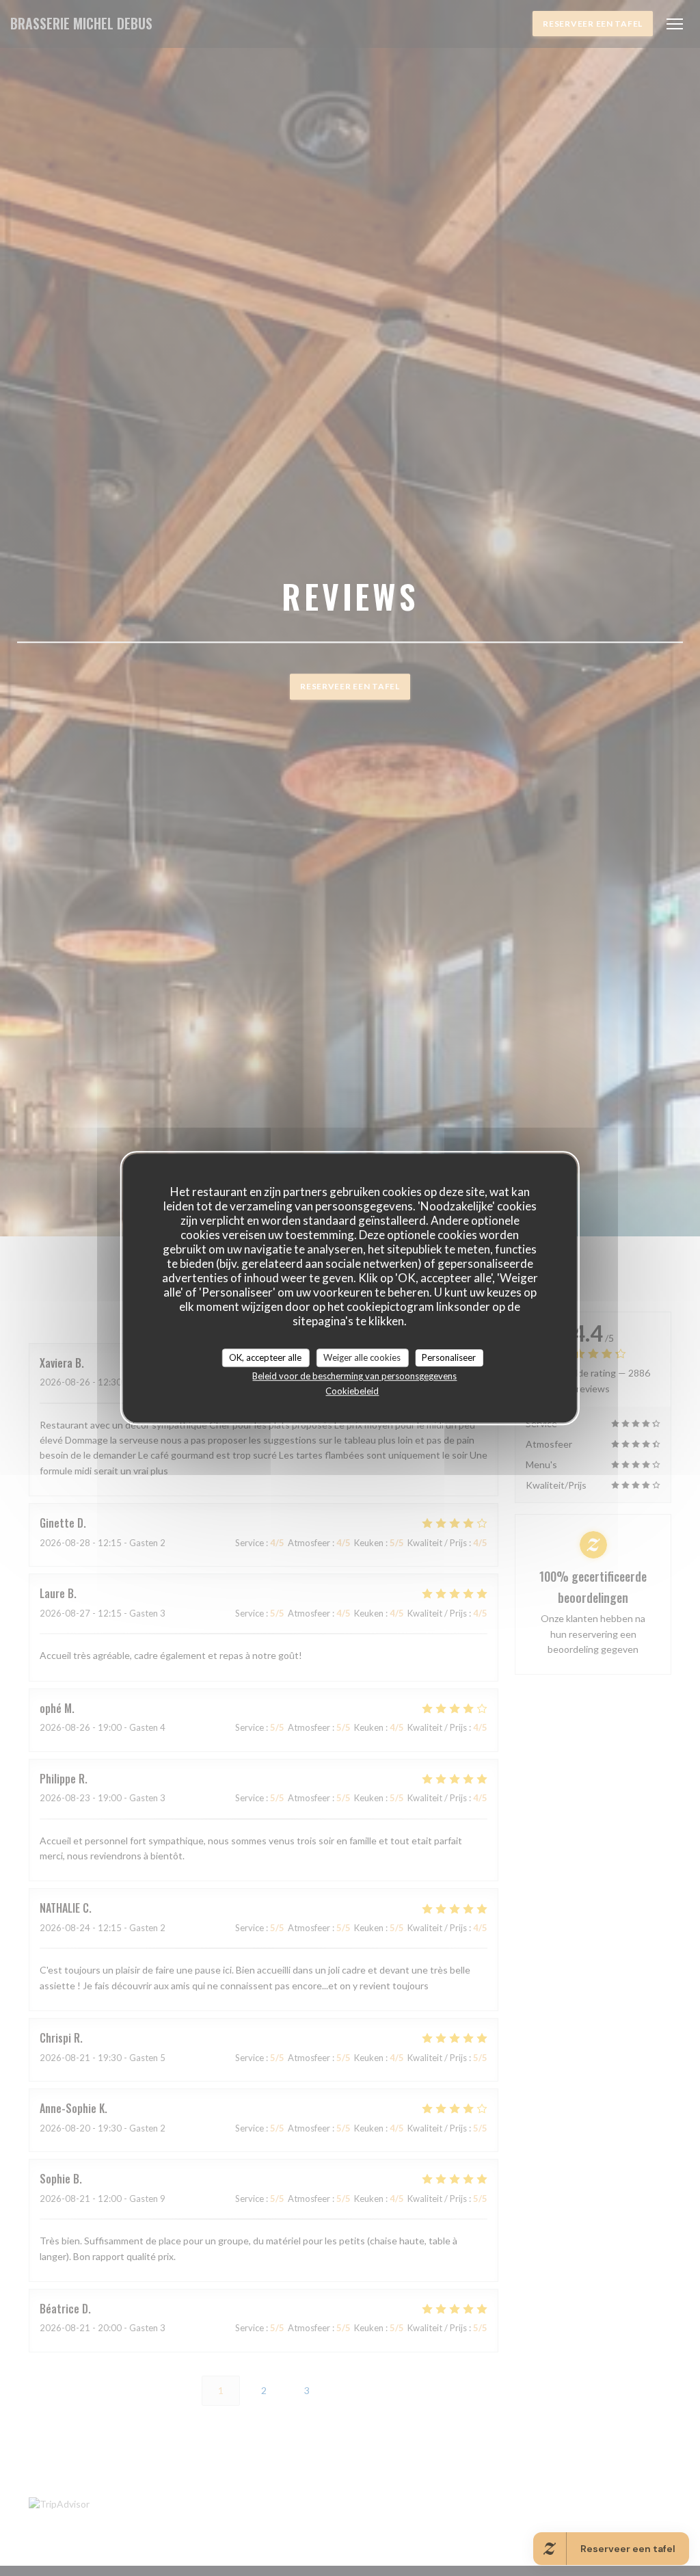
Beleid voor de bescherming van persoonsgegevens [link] (354, 1376)
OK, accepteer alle (265, 1357)
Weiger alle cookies (362, 1357)
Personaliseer (449, 1357)
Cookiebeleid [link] (352, 1391)
